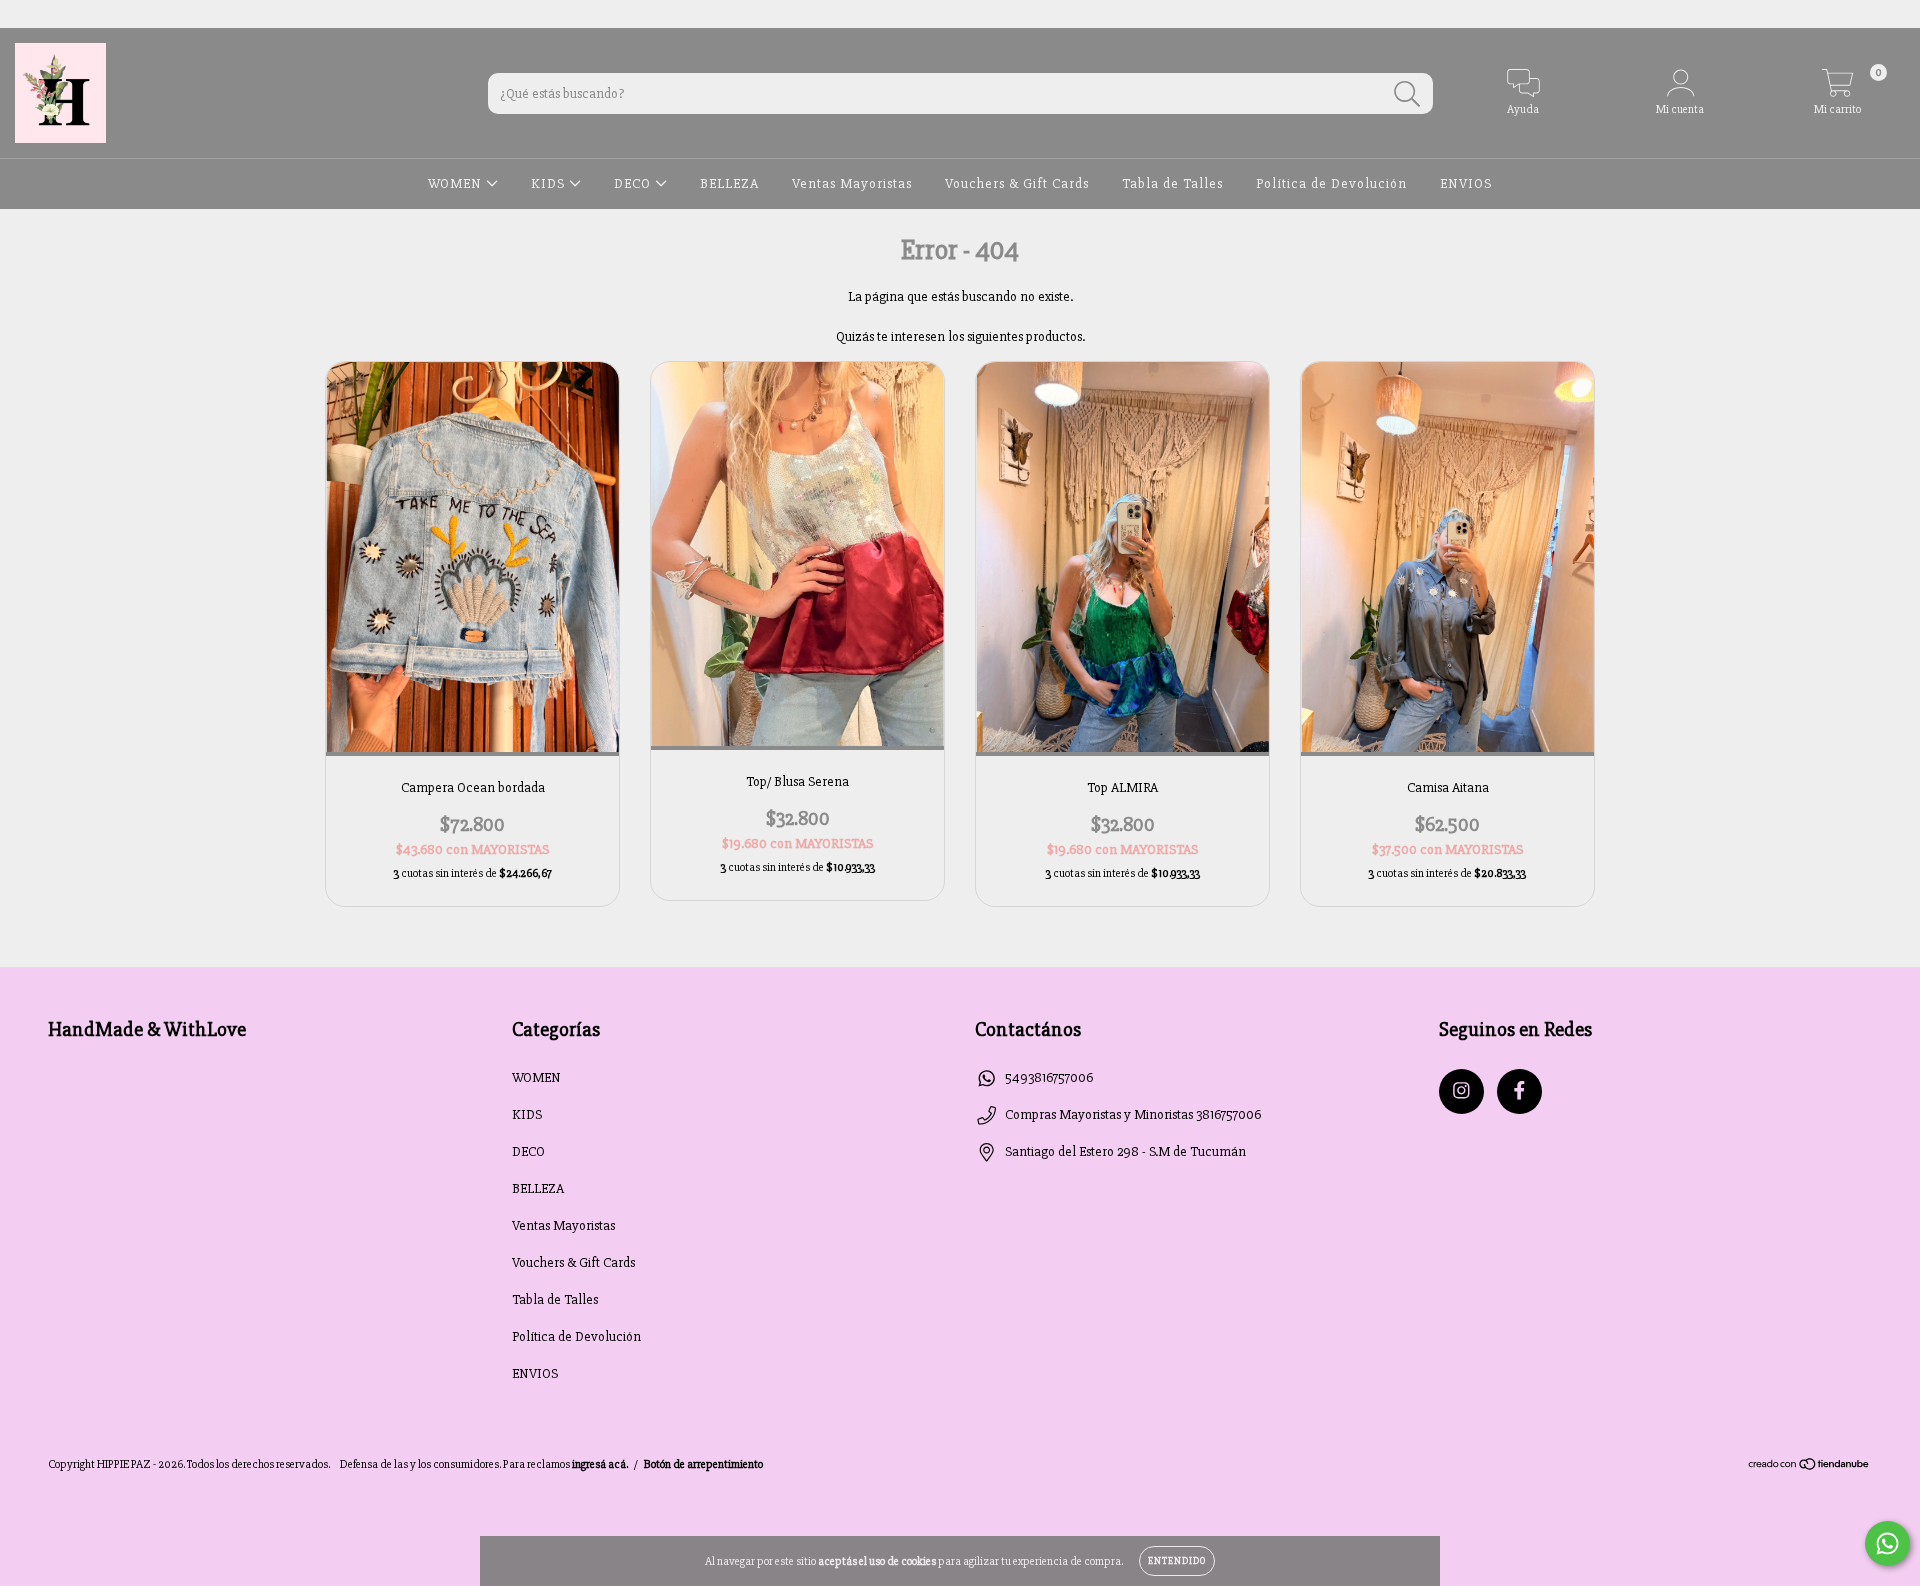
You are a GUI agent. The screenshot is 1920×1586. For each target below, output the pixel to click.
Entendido (1177, 1561)
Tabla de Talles (1172, 183)
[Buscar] (1407, 94)
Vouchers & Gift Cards (1017, 183)
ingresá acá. (600, 1464)
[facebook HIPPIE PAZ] (57, 13)
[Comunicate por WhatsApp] (1887, 1543)
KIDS (550, 183)
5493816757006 (1049, 1077)
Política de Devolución (1331, 183)
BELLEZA (729, 183)
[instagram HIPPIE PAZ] (29, 13)
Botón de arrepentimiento (703, 1464)
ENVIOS (1466, 183)
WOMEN (457, 183)
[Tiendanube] (1809, 1466)
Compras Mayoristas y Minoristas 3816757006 (1133, 1114)
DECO (634, 183)
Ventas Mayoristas (852, 183)
